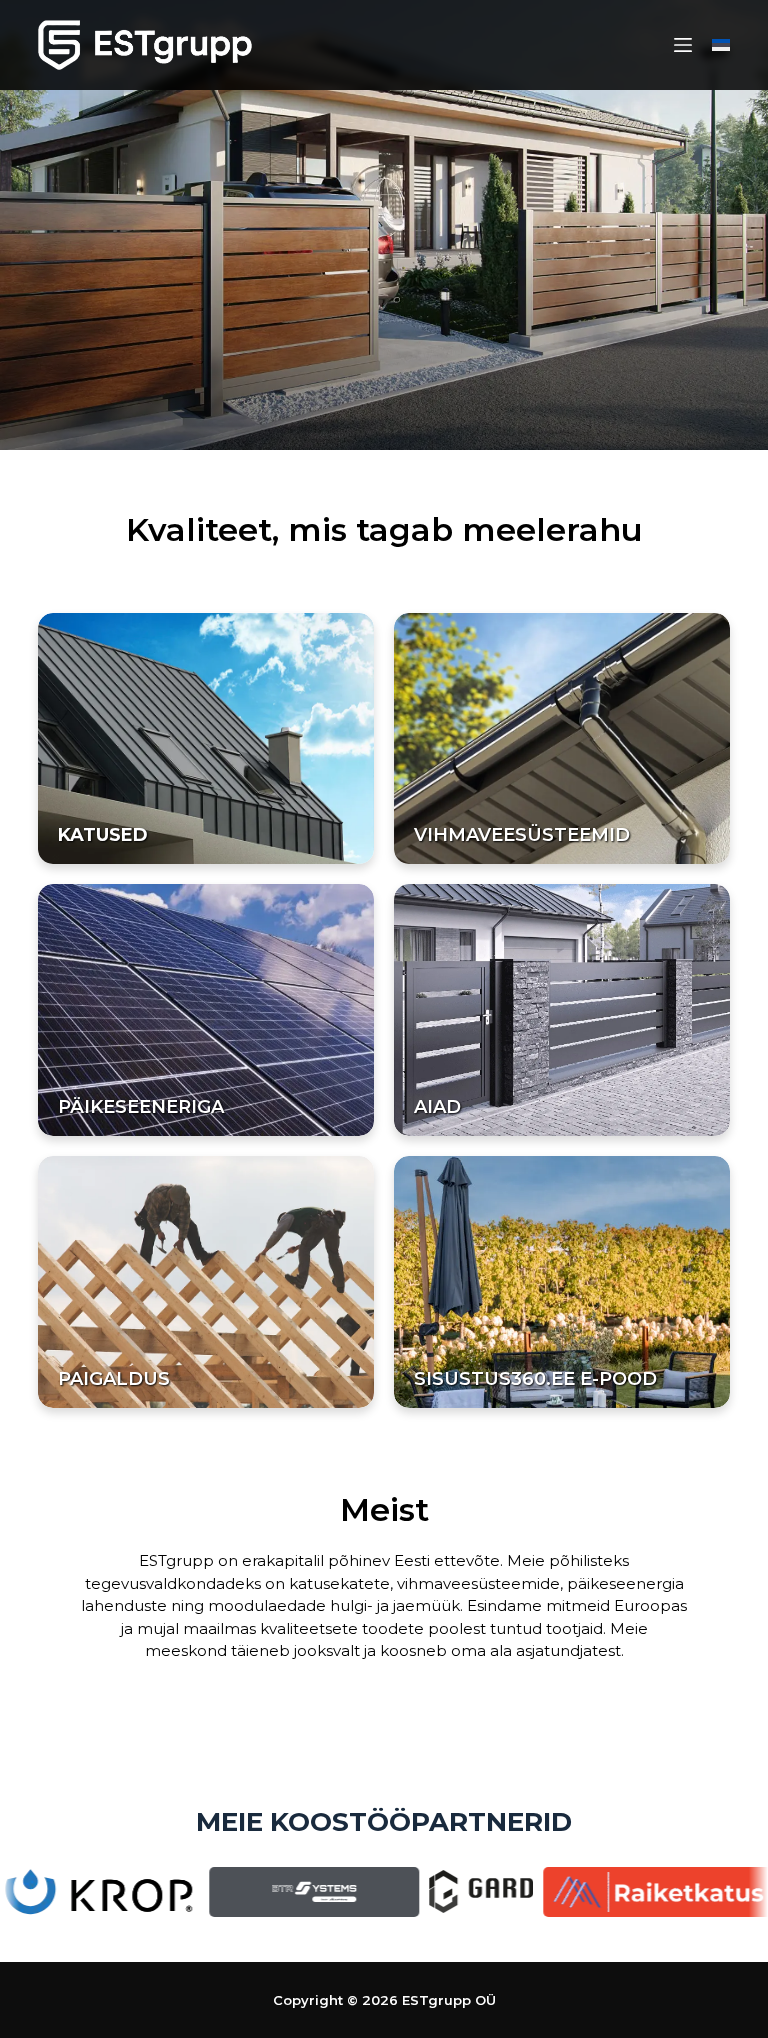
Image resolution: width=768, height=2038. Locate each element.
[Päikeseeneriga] (206, 1010)
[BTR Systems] (258, 1890)
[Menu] (683, 45)
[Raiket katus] (602, 1887)
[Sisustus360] (562, 1282)
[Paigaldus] (206, 1282)
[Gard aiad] (425, 1890)
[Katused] (206, 739)
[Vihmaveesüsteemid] (562, 739)
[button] (721, 45)
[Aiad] (562, 1010)
